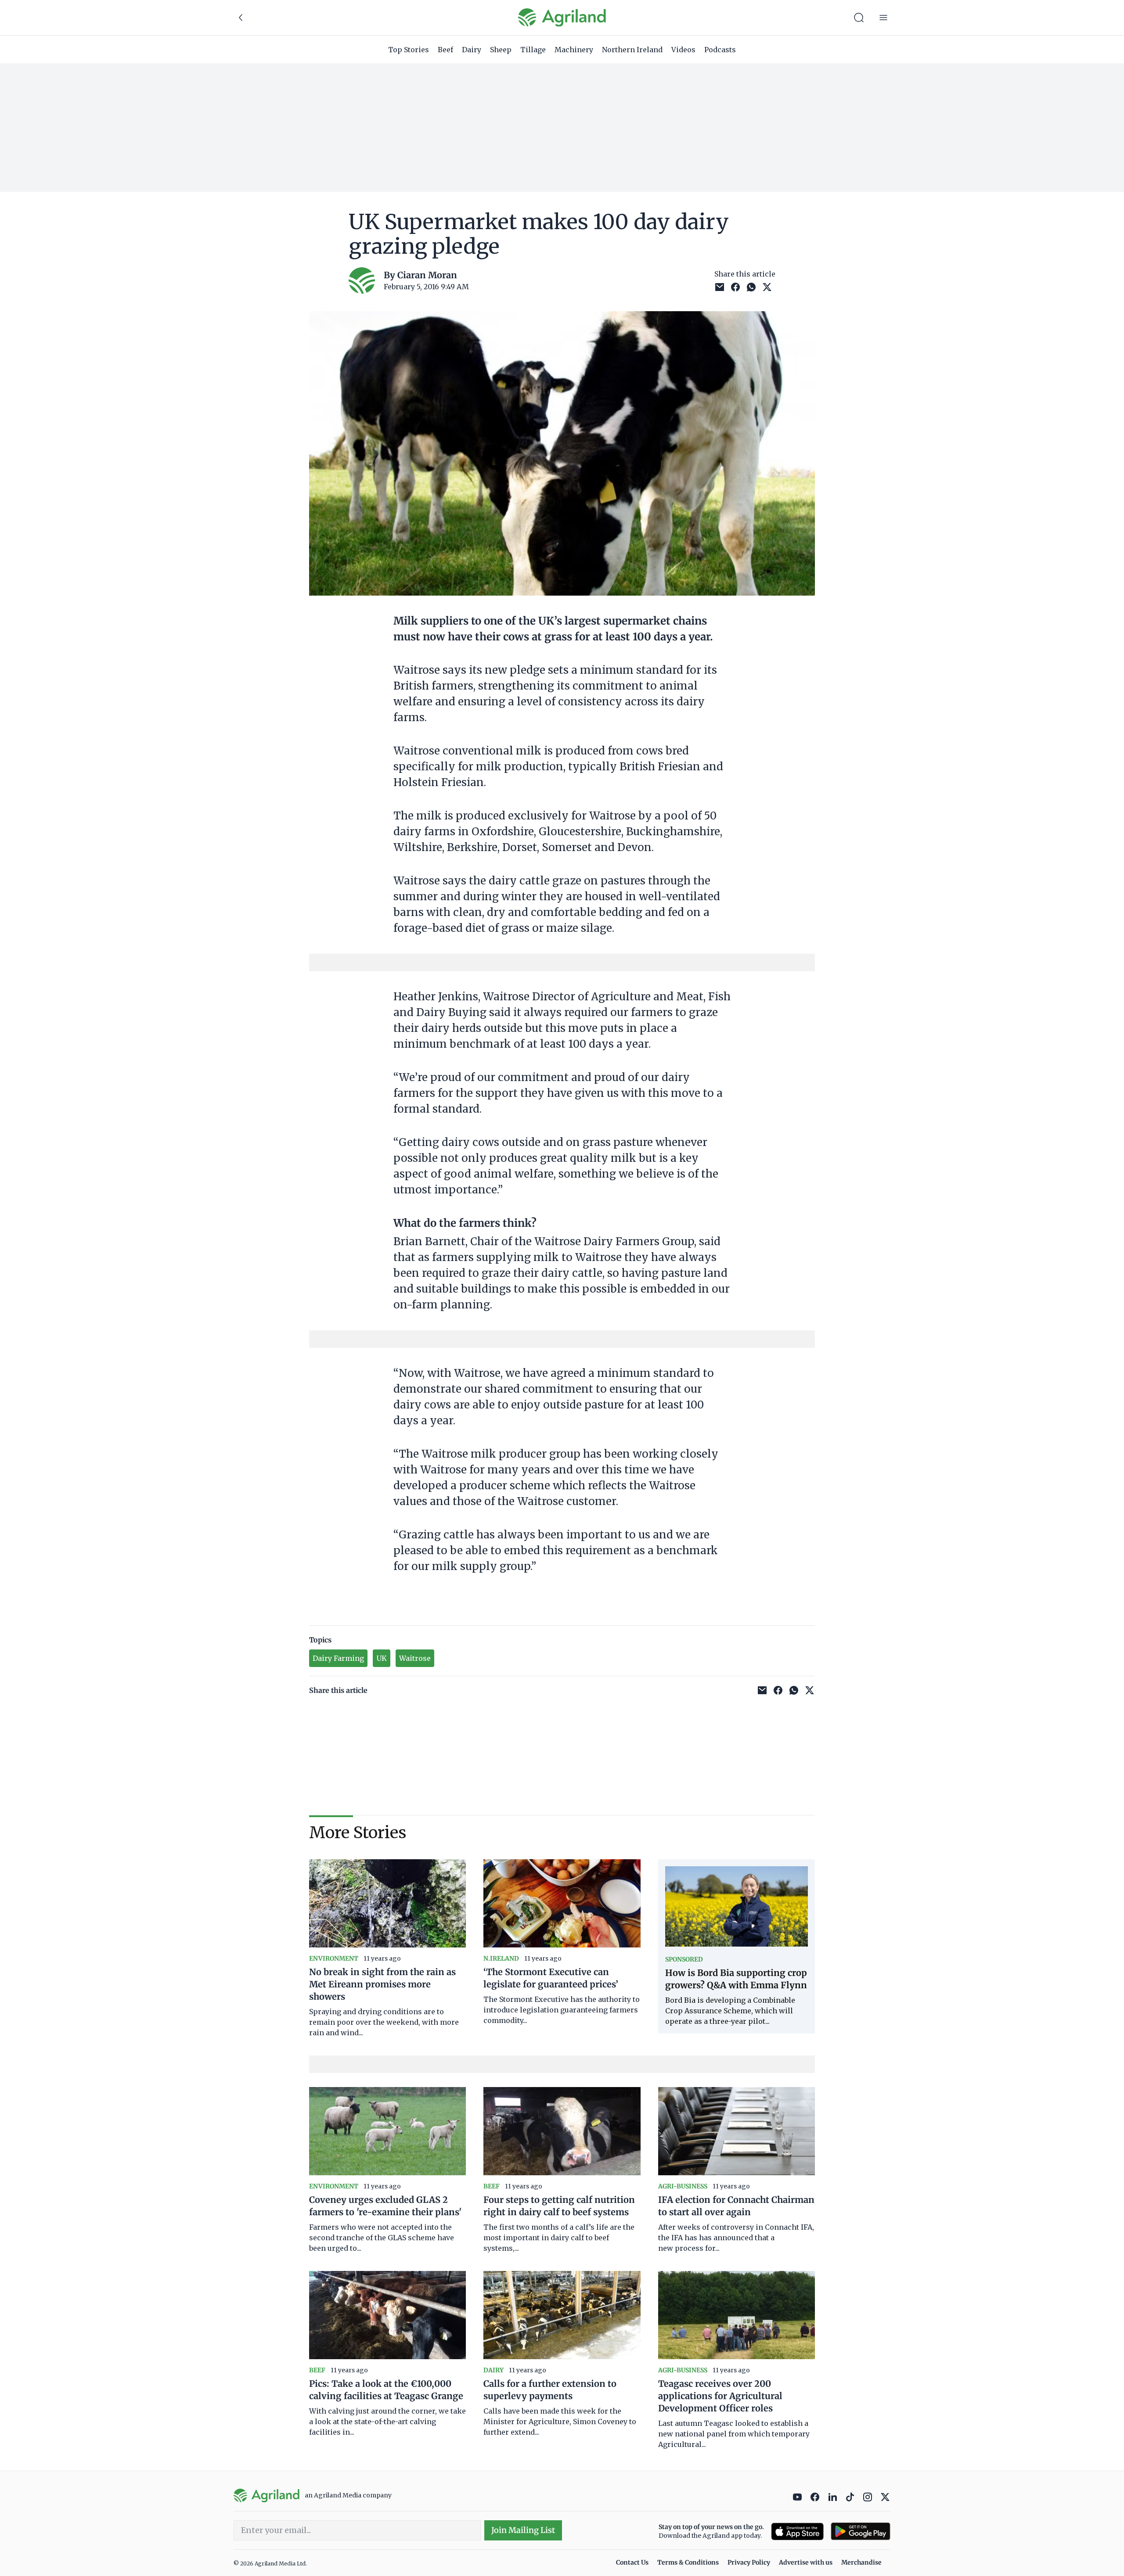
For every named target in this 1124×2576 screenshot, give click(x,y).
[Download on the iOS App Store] (797, 2531)
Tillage (533, 50)
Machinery (574, 50)
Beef (445, 50)
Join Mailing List (523, 2530)
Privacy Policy (749, 2562)
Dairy (472, 50)
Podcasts (720, 50)
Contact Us (632, 2562)
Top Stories (409, 50)
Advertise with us (806, 2562)
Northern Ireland (632, 50)
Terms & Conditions (688, 2562)
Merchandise (861, 2562)
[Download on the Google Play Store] (861, 2531)
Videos (683, 50)
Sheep (501, 50)
